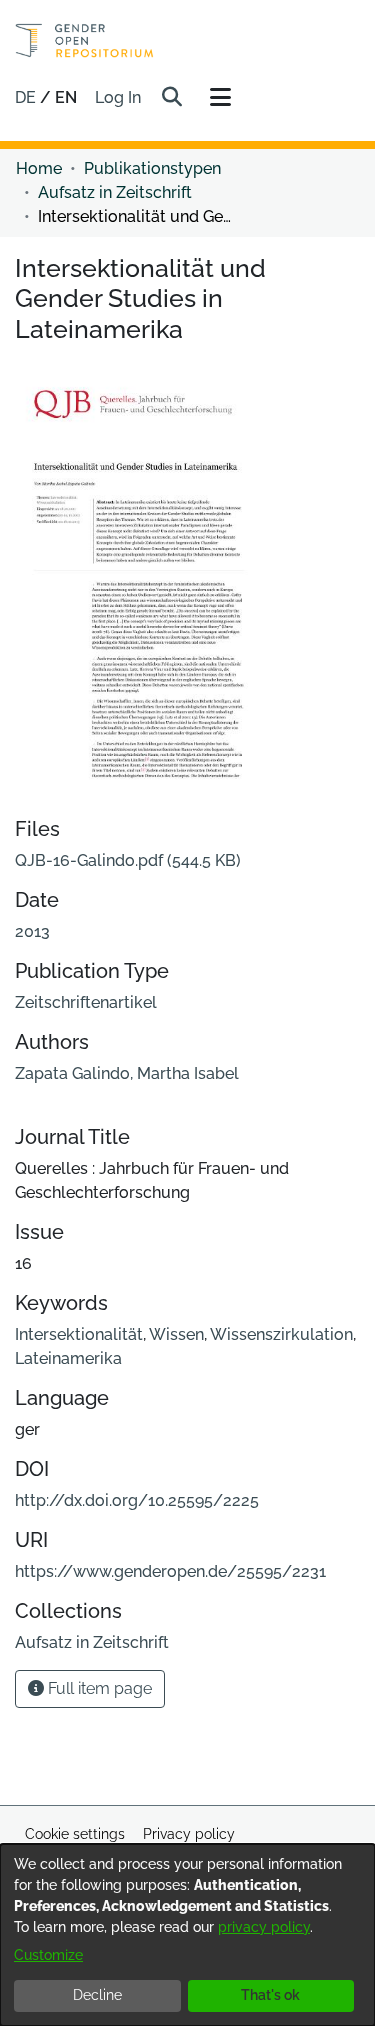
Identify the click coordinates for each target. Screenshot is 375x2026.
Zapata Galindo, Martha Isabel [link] (127, 1073)
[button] (171, 98)
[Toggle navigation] (220, 98)
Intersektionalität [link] (79, 1334)
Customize (48, 1955)
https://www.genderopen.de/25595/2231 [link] (170, 1571)
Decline (97, 1995)
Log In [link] (119, 97)
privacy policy (264, 1927)
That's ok (270, 1995)
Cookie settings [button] (75, 1834)
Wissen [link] (176, 1334)
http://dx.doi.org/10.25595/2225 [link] (137, 1500)
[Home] (84, 40)
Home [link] (39, 168)
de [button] (27, 97)
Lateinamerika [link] (68, 1358)
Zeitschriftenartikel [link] (86, 1002)
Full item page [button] (98, 1688)
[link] (128, 860)
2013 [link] (32, 931)
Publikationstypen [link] (152, 168)
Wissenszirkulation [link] (281, 1334)
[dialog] (187, 1935)
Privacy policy (189, 1834)
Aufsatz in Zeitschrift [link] (115, 192)
